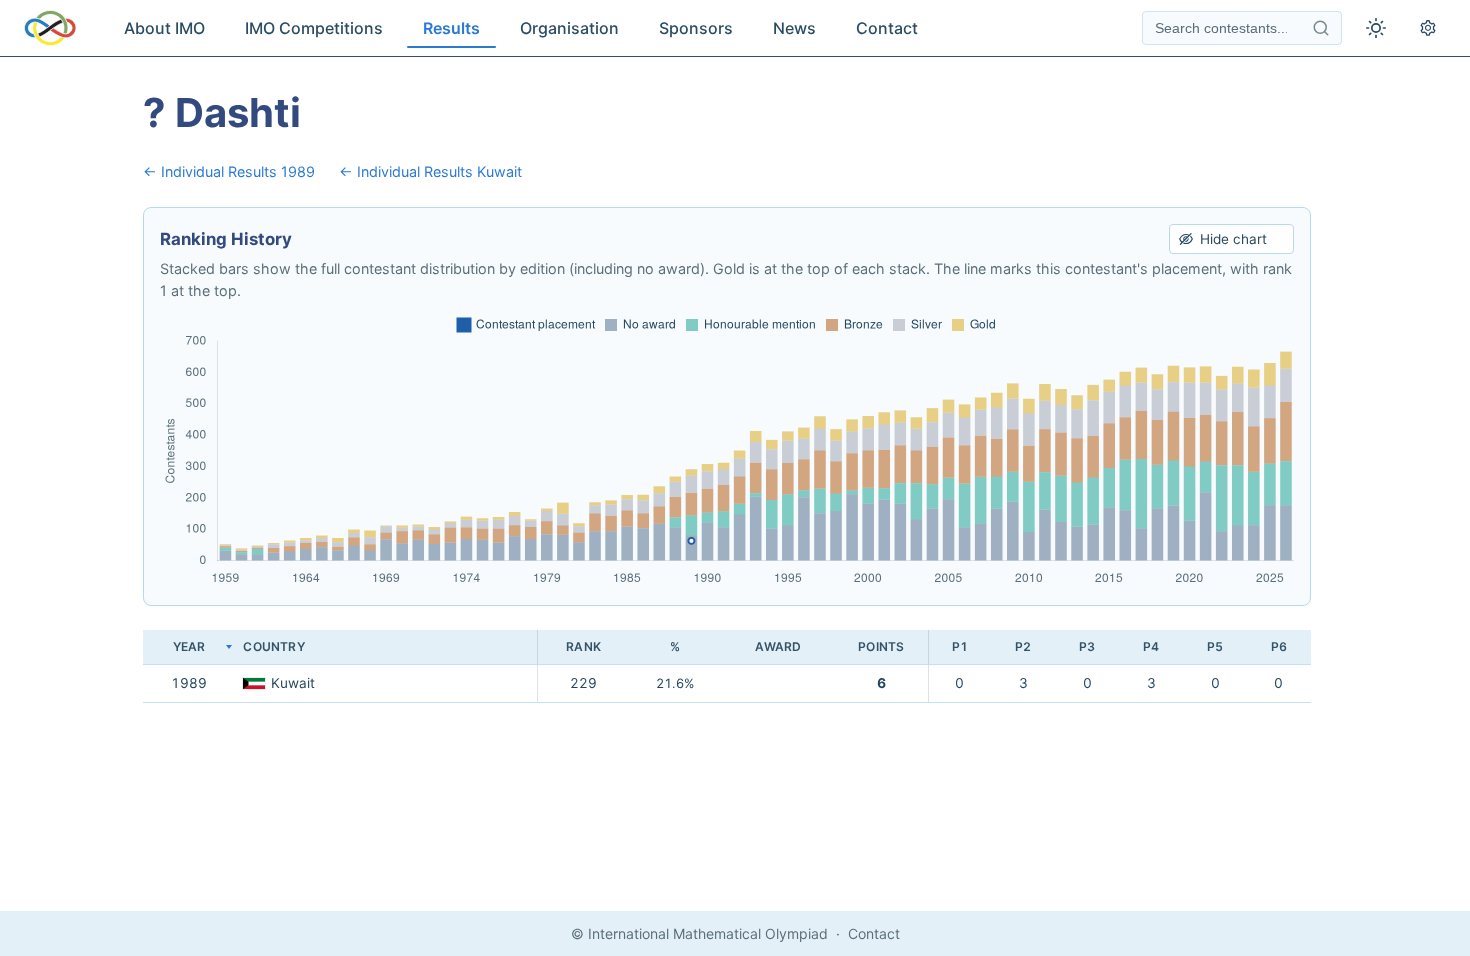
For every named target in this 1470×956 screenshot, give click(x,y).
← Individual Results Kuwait (430, 171)
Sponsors (696, 28)
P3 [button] (1087, 646)
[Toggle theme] (1376, 28)
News (794, 28)
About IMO (164, 28)
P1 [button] (960, 646)
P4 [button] (1151, 646)
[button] (386, 647)
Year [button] (189, 646)
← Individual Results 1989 (229, 171)
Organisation (569, 28)
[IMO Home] (50, 28)
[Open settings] (1428, 28)
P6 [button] (1279, 646)
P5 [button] (1215, 646)
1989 (189, 683)
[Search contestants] (1321, 28)
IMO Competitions (314, 28)
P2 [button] (1023, 646)
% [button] (675, 646)
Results (451, 28)
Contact (887, 28)
